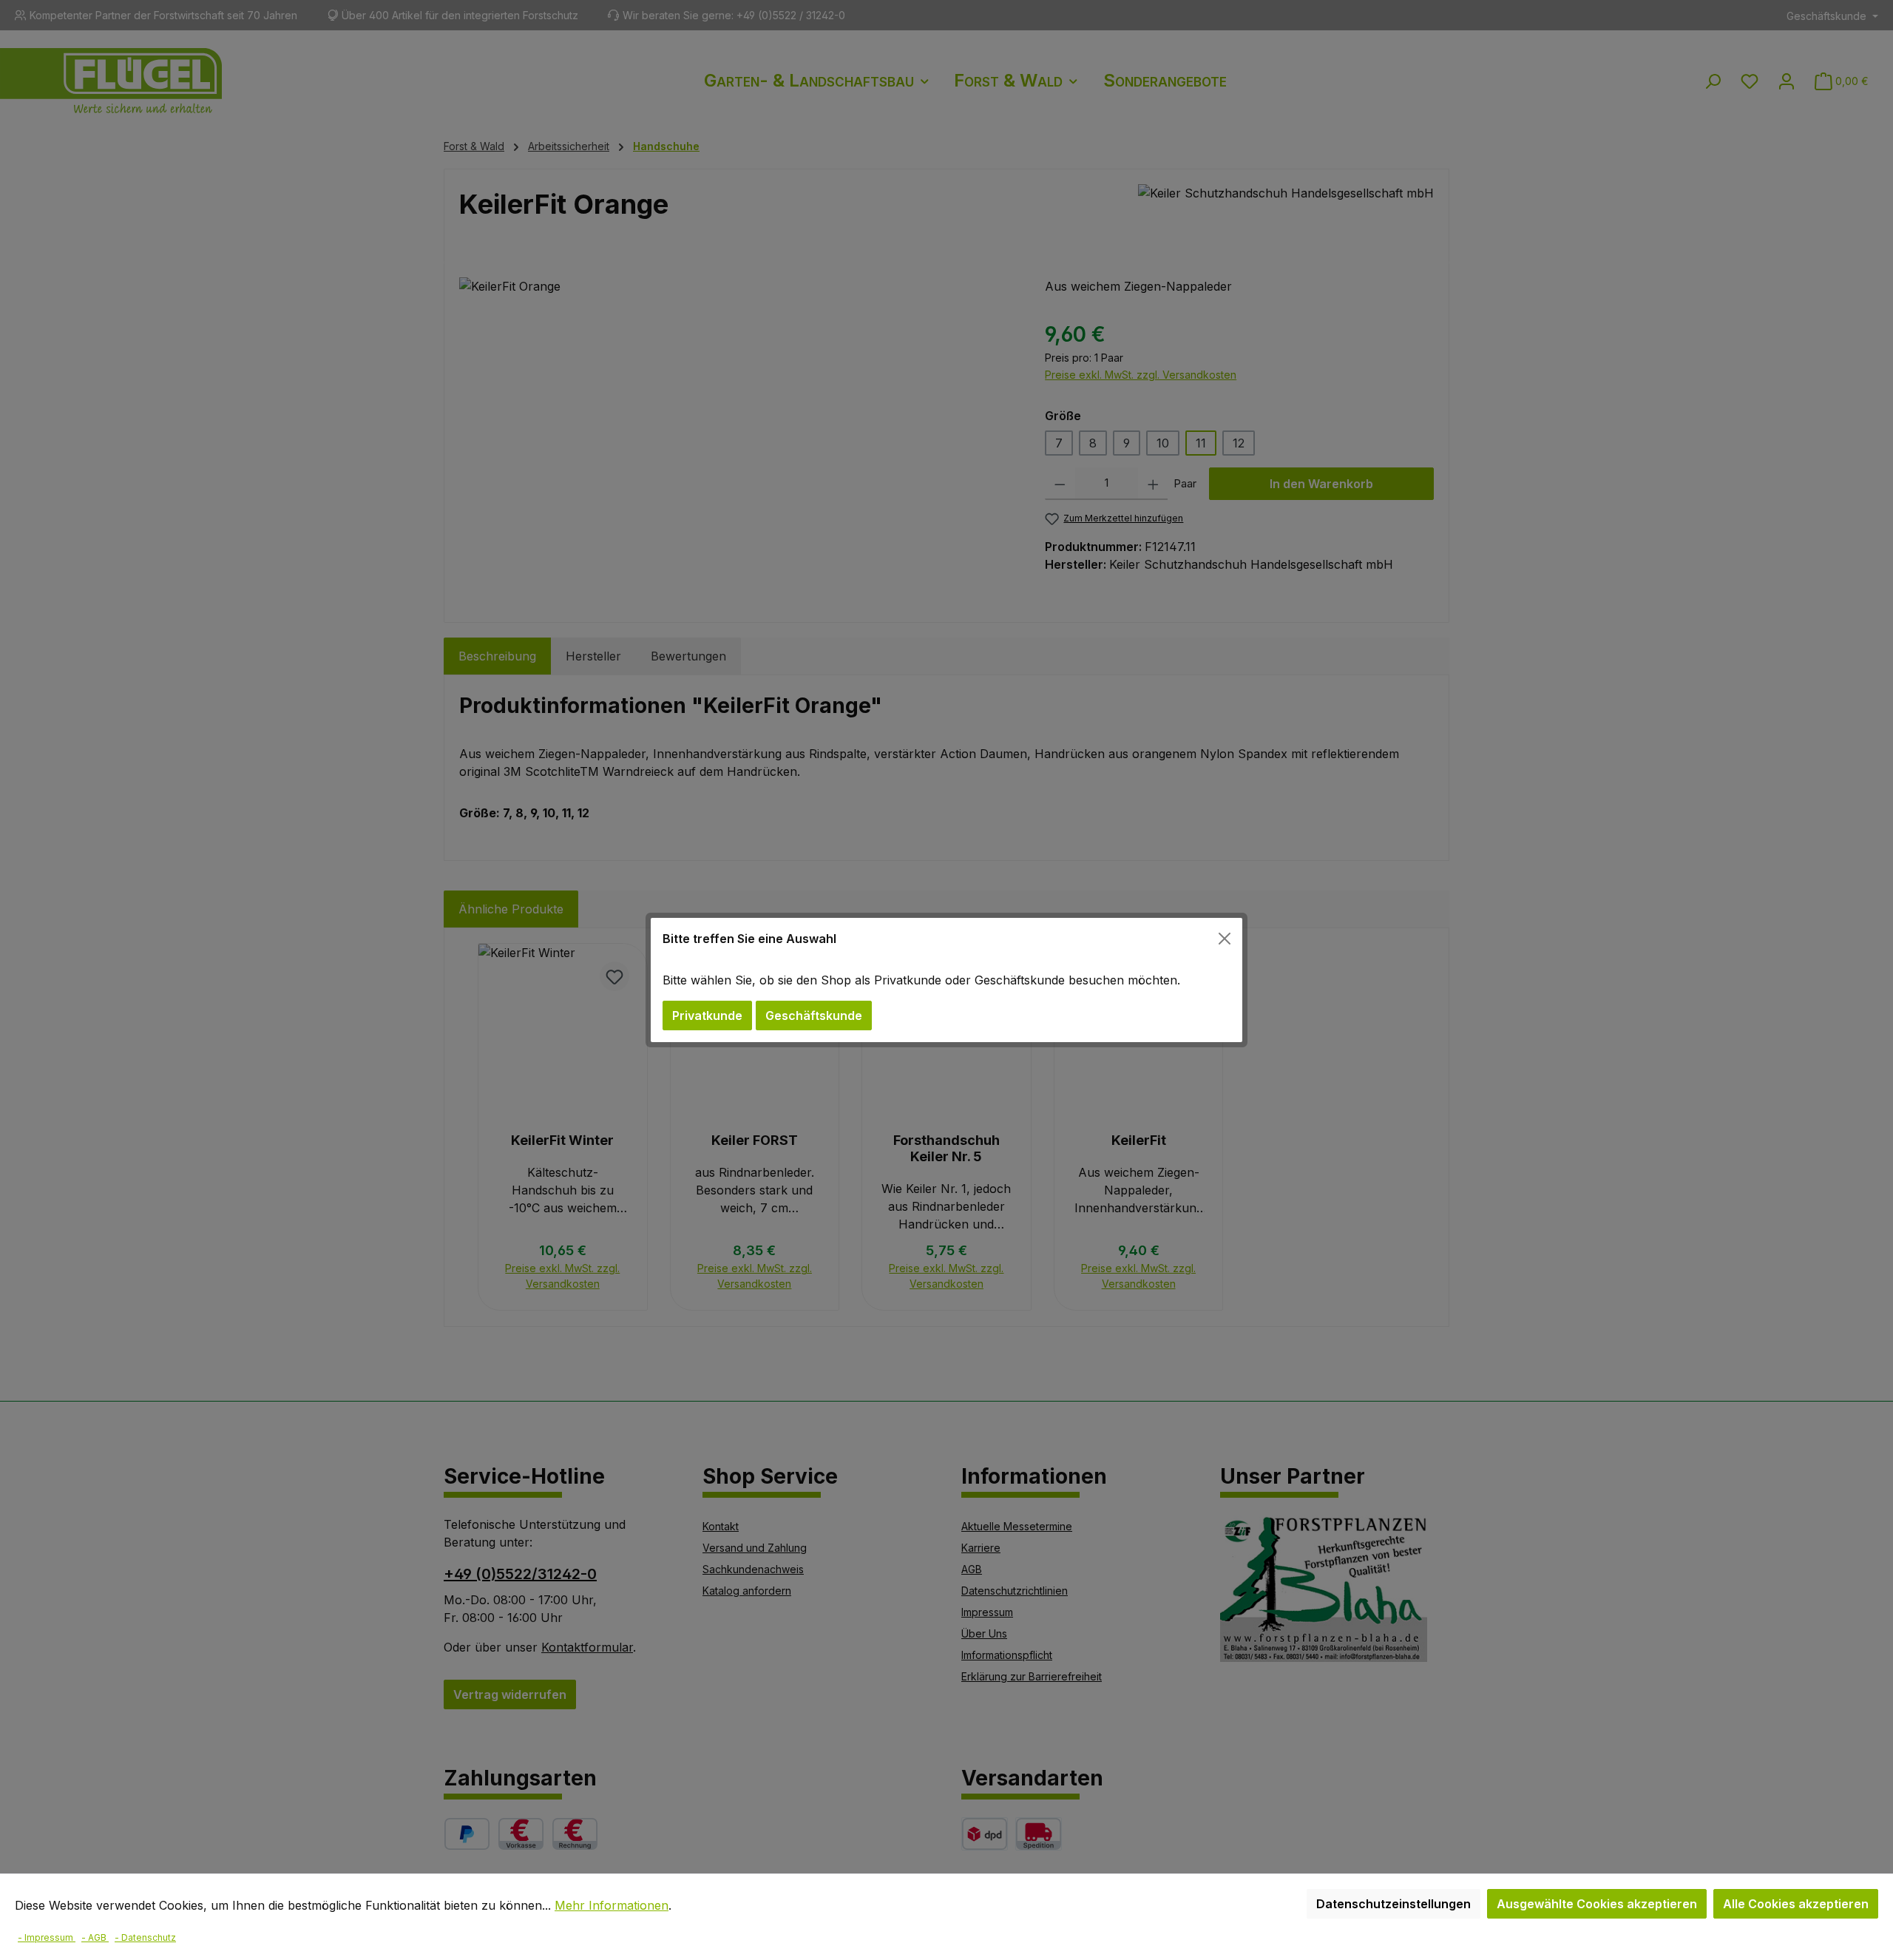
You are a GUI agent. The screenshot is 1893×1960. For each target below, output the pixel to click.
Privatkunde (707, 1016)
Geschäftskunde (814, 1016)
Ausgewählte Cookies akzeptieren (1597, 1904)
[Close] (1225, 939)
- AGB (95, 1937)
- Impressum (47, 1937)
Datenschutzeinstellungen (1393, 1904)
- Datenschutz (145, 1937)
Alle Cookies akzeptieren (1796, 1904)
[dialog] (946, 980)
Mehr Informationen (612, 1905)
